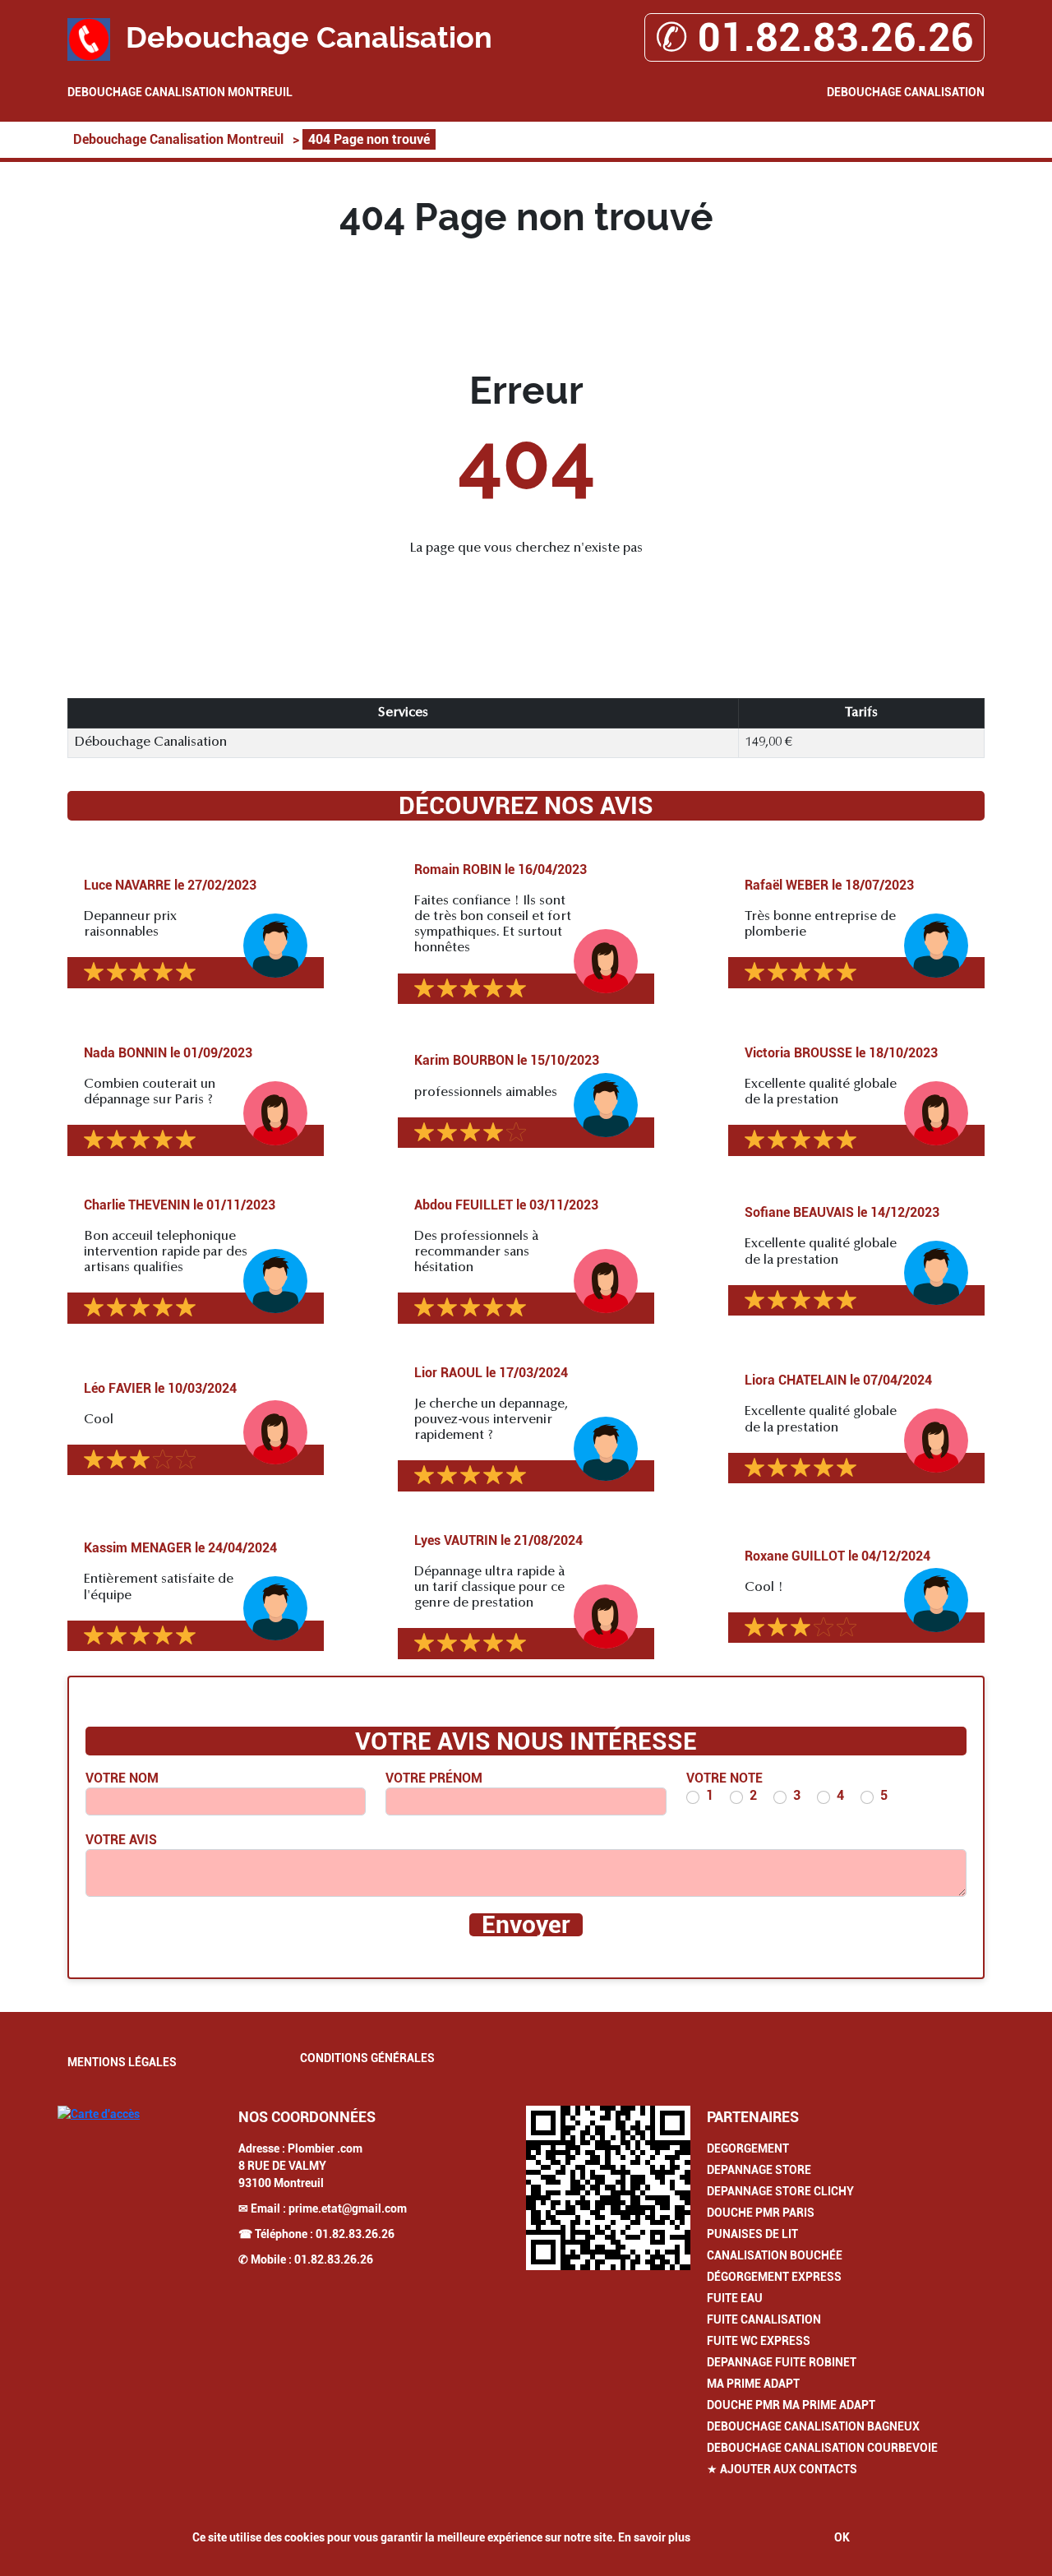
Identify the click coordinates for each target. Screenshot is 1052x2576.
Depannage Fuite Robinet (782, 2362)
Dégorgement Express (774, 2277)
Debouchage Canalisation (906, 92)
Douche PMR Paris (761, 2213)
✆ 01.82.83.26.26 (814, 37)
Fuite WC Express (759, 2341)
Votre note (724, 1778)
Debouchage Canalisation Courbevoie (822, 2448)
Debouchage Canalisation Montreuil (180, 92)
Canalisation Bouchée (775, 2255)
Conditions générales (367, 2058)
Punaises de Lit (752, 2234)
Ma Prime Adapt (753, 2384)
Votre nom (122, 1778)
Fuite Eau (735, 2298)
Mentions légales (122, 2062)
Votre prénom (434, 1778)
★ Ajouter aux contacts (782, 2469)
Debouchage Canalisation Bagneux (813, 2426)
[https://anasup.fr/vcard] (608, 2188)
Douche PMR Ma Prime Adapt (791, 2405)
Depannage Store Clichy (780, 2191)
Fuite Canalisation (764, 2319)
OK (842, 2537)
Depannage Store (759, 2170)
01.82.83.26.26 (355, 2234)
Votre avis (121, 1840)
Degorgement (748, 2148)
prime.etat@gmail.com (348, 2208)
